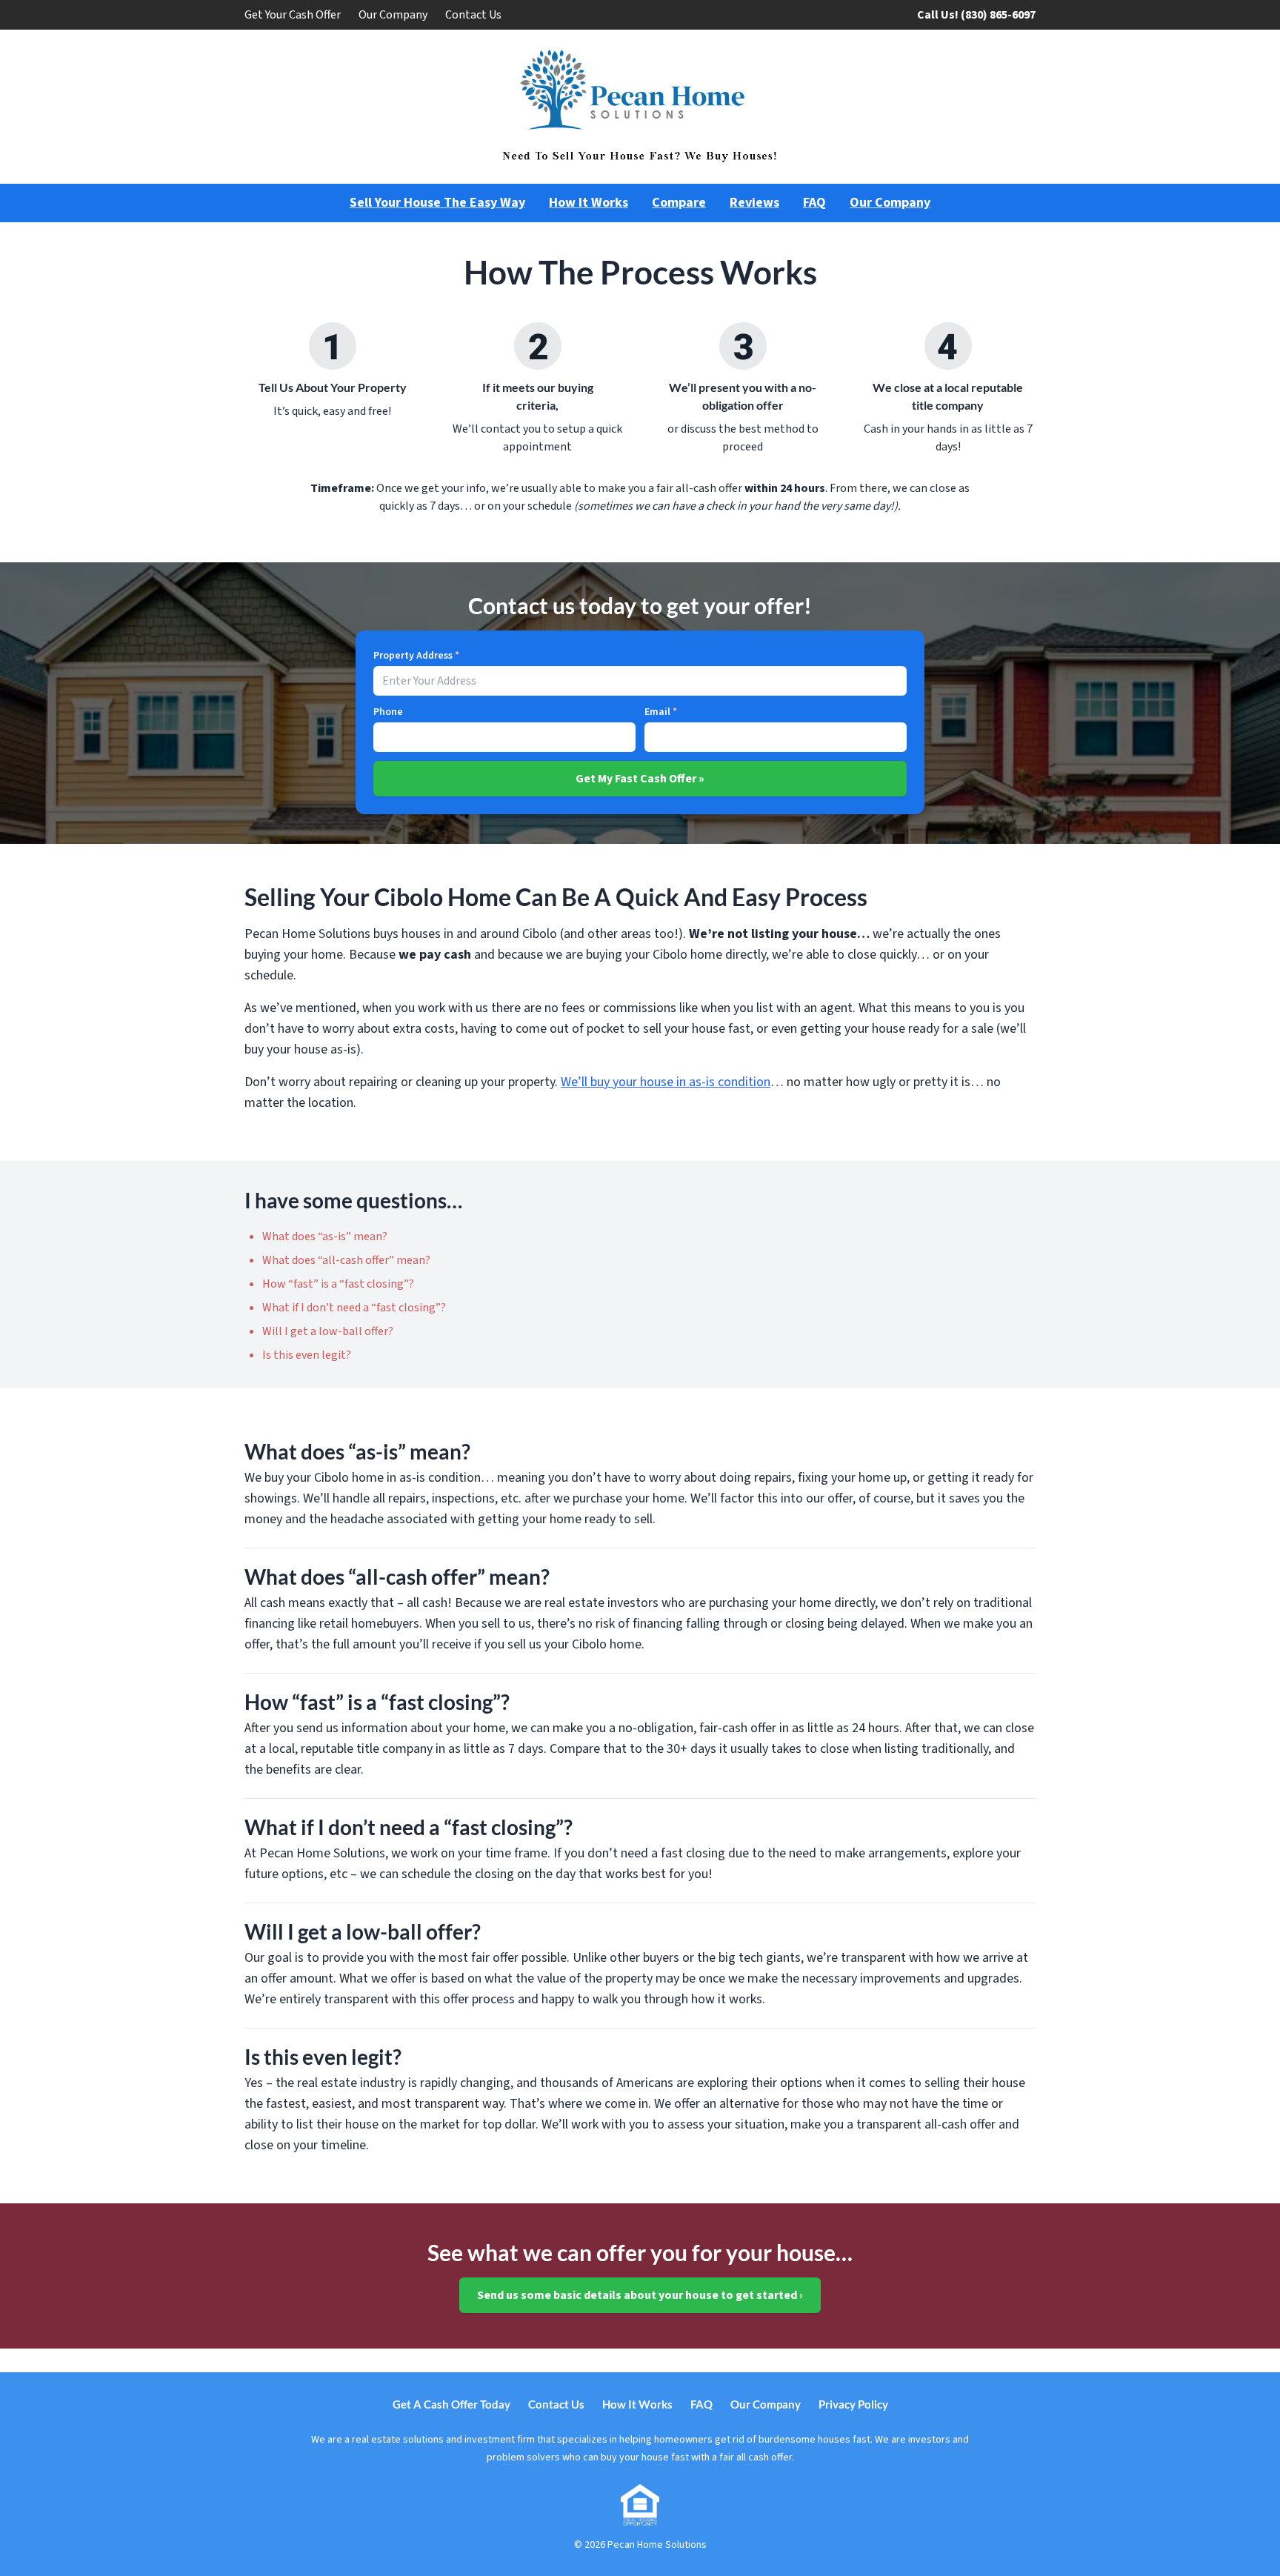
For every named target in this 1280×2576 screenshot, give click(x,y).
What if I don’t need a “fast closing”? (354, 1308)
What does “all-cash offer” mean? (346, 1260)
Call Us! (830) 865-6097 (976, 15)
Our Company (393, 15)
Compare (679, 203)
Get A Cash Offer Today (451, 2404)
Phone (388, 712)
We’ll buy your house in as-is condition (666, 1082)
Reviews (754, 203)
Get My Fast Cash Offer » (640, 779)
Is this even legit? (307, 1355)
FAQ (814, 203)
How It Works (589, 203)
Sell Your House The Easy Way (437, 203)
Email (661, 712)
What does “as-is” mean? (325, 1237)
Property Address (416, 656)
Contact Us (473, 15)
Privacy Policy (853, 2404)
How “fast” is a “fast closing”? (338, 1284)
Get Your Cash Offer (293, 15)
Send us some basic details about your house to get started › (640, 2295)
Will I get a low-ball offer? (328, 1331)
